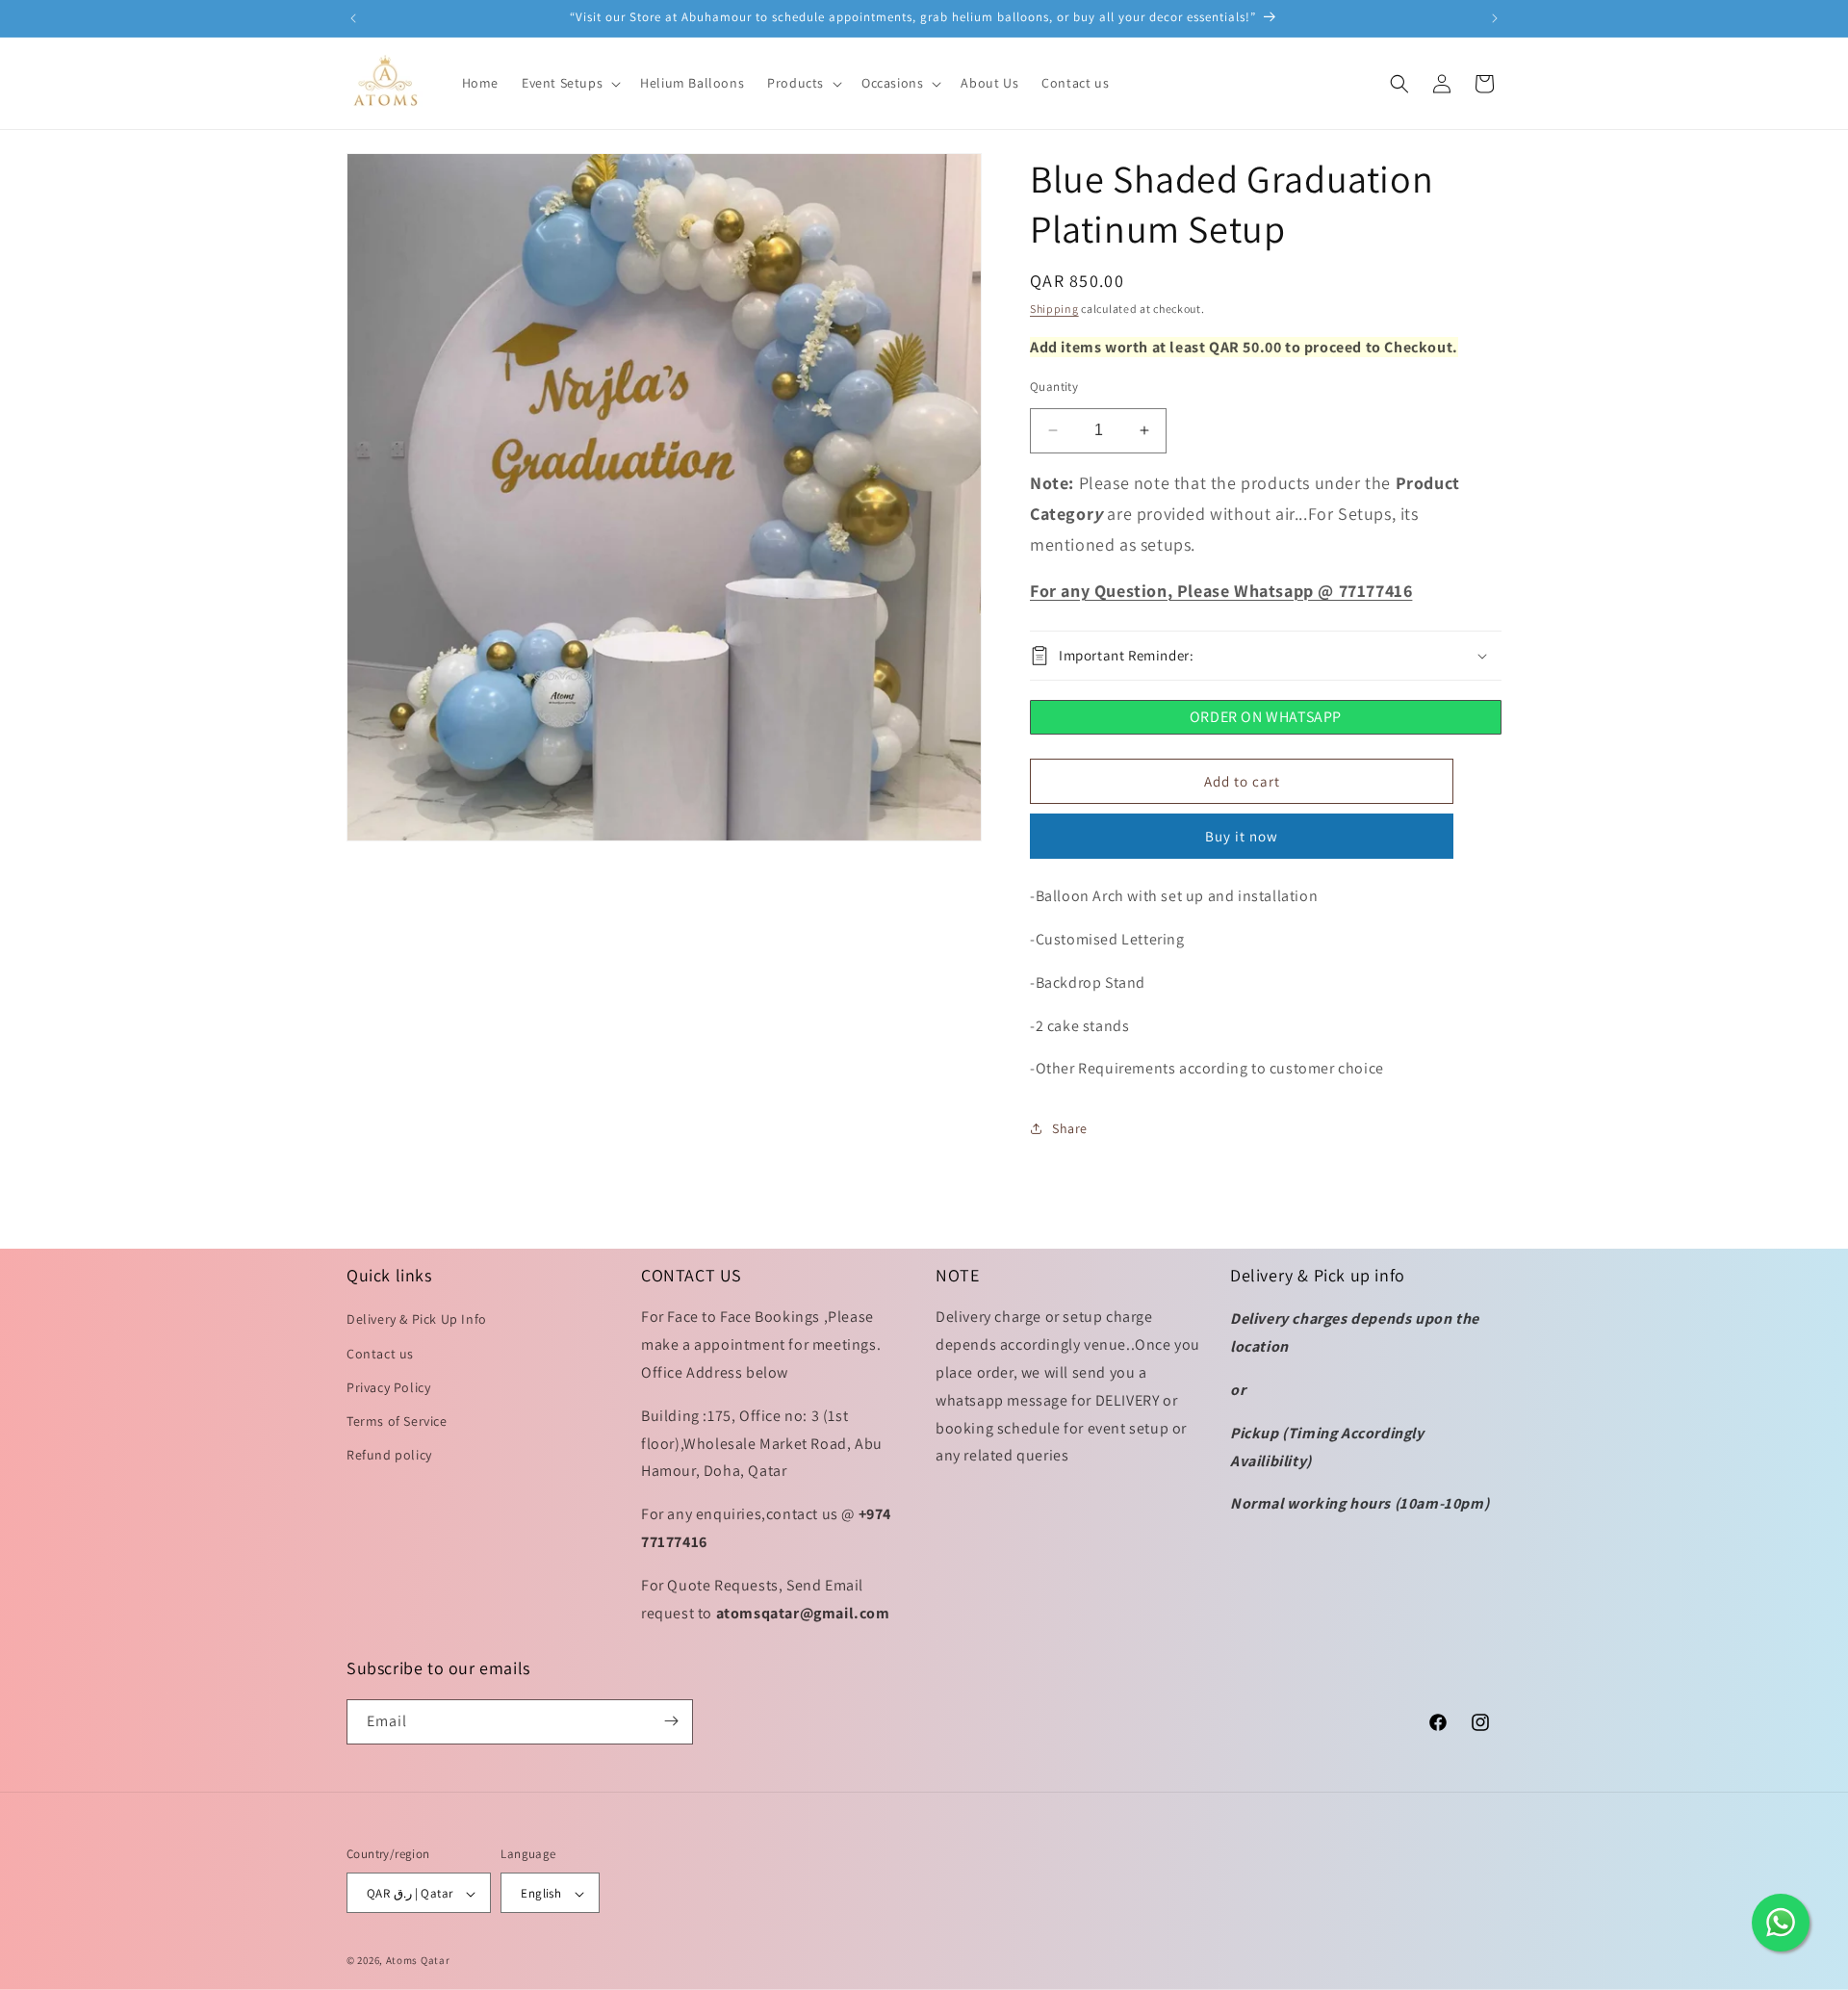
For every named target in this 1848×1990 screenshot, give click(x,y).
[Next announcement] (1495, 18)
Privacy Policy (388, 1387)
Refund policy (389, 1456)
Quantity (1054, 387)
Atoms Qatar (418, 1961)
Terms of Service (397, 1421)
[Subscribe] (671, 1721)
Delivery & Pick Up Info (417, 1320)
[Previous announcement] (353, 18)
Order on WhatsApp (1266, 717)
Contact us (380, 1354)
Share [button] (1070, 1128)
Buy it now (1242, 836)
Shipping (1054, 309)
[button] (569, 83)
